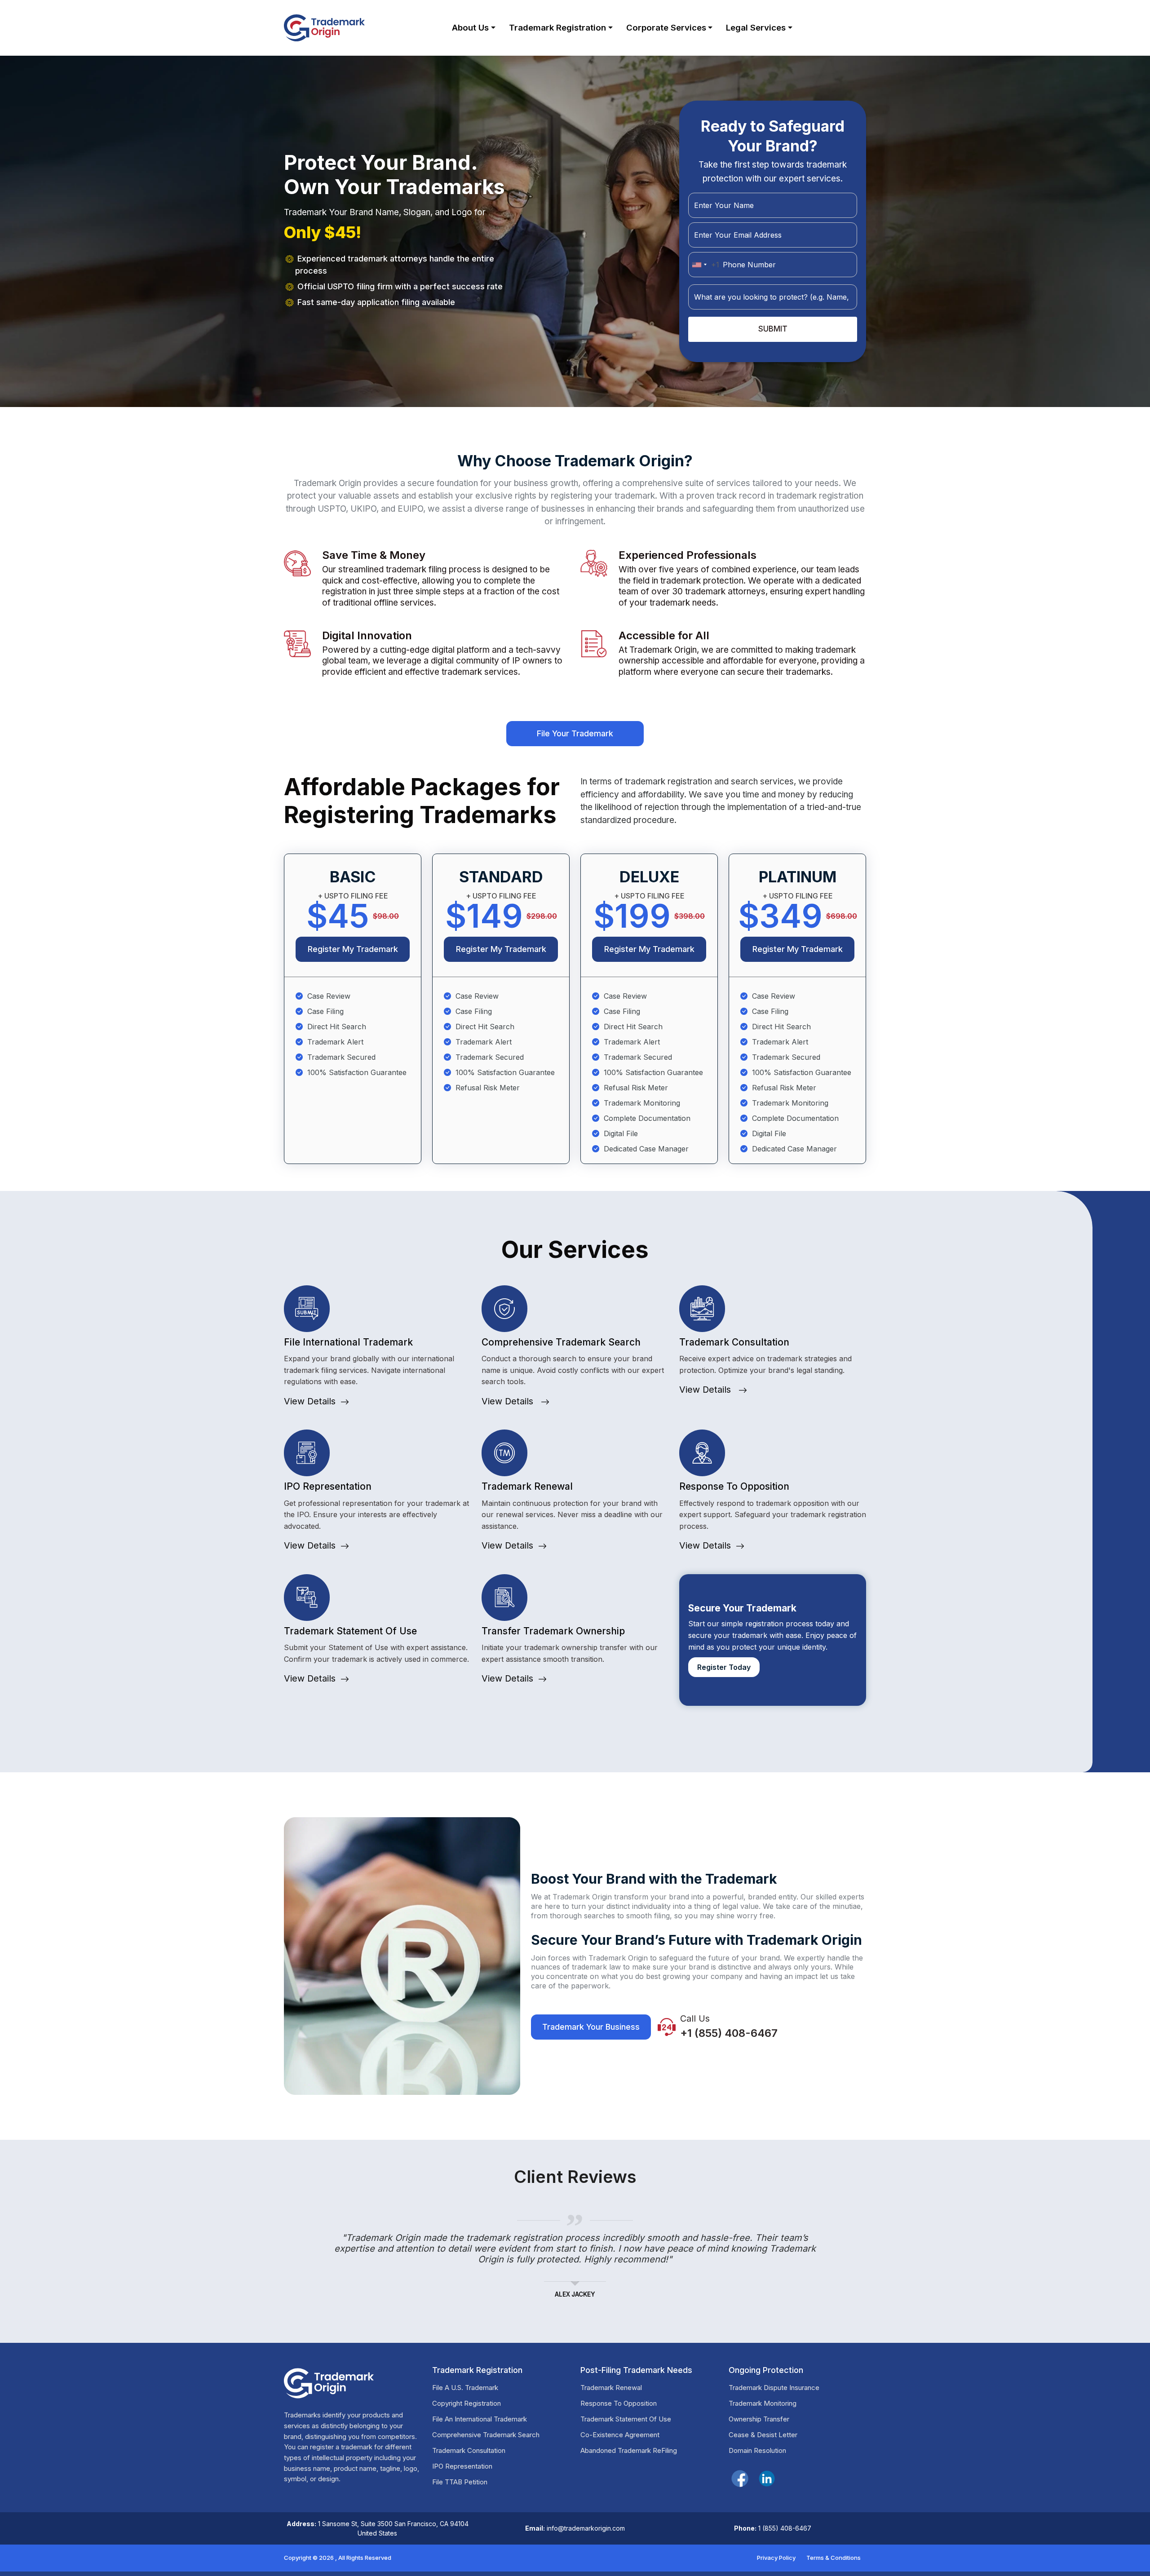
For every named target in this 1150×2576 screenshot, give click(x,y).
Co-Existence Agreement (620, 2435)
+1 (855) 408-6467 (729, 2033)
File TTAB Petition (460, 2482)
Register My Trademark (353, 949)
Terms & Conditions (834, 2558)
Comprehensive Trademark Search (486, 2435)
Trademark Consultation (469, 2450)
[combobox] (704, 265)
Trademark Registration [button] (557, 27)
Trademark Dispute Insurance (774, 2388)
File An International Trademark (480, 2419)
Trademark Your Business (591, 2027)
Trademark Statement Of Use (626, 2419)
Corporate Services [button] (666, 27)
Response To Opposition (619, 2403)
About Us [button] (470, 27)
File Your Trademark (575, 733)
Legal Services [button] (756, 27)
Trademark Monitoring (763, 2403)
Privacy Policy (776, 2558)
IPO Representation (462, 2466)
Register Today (724, 1667)
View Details (310, 1401)
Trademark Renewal (611, 2388)
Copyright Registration (467, 2403)
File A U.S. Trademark (465, 2388)
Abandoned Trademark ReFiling (629, 2450)
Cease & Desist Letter (763, 2435)
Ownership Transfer (759, 2419)
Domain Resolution (757, 2450)
